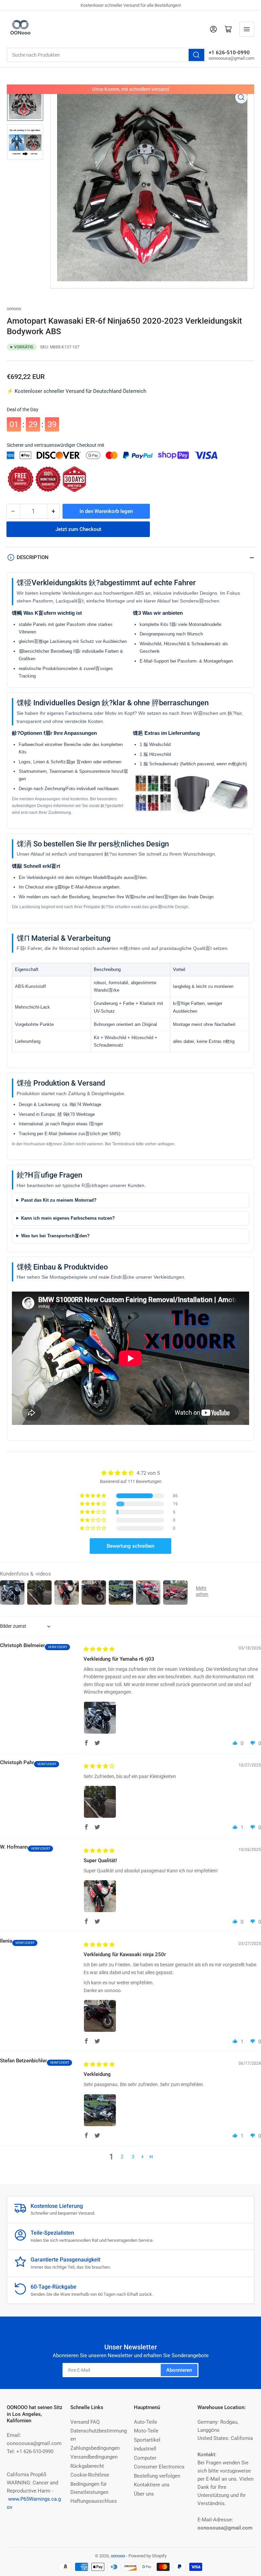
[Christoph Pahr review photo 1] (100, 1802)
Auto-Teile (145, 2422)
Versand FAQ (85, 2422)
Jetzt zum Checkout (78, 529)
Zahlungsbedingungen (95, 2448)
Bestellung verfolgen (157, 2476)
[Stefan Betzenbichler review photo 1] (100, 2110)
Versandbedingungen (94, 2457)
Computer (145, 2458)
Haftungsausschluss (94, 2501)
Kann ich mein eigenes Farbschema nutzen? (68, 1218)
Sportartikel (147, 2440)
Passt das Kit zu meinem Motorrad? (59, 1200)
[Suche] (196, 55)
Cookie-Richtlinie (90, 2475)
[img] (99, 1649)
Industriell (145, 2449)
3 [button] (133, 2157)
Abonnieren (179, 2370)
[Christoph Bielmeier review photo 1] (100, 1718)
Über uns (144, 2494)
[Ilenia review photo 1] (100, 2016)
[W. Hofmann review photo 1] (100, 1896)
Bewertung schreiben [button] (130, 1546)
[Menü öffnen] (247, 29)
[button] (93, 1496)
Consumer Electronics (159, 2467)
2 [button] (122, 2157)
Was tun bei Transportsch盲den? (55, 1236)
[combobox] (106, 55)
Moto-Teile (146, 2431)
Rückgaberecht (87, 2466)
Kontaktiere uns (152, 2485)
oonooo (14, 309)
